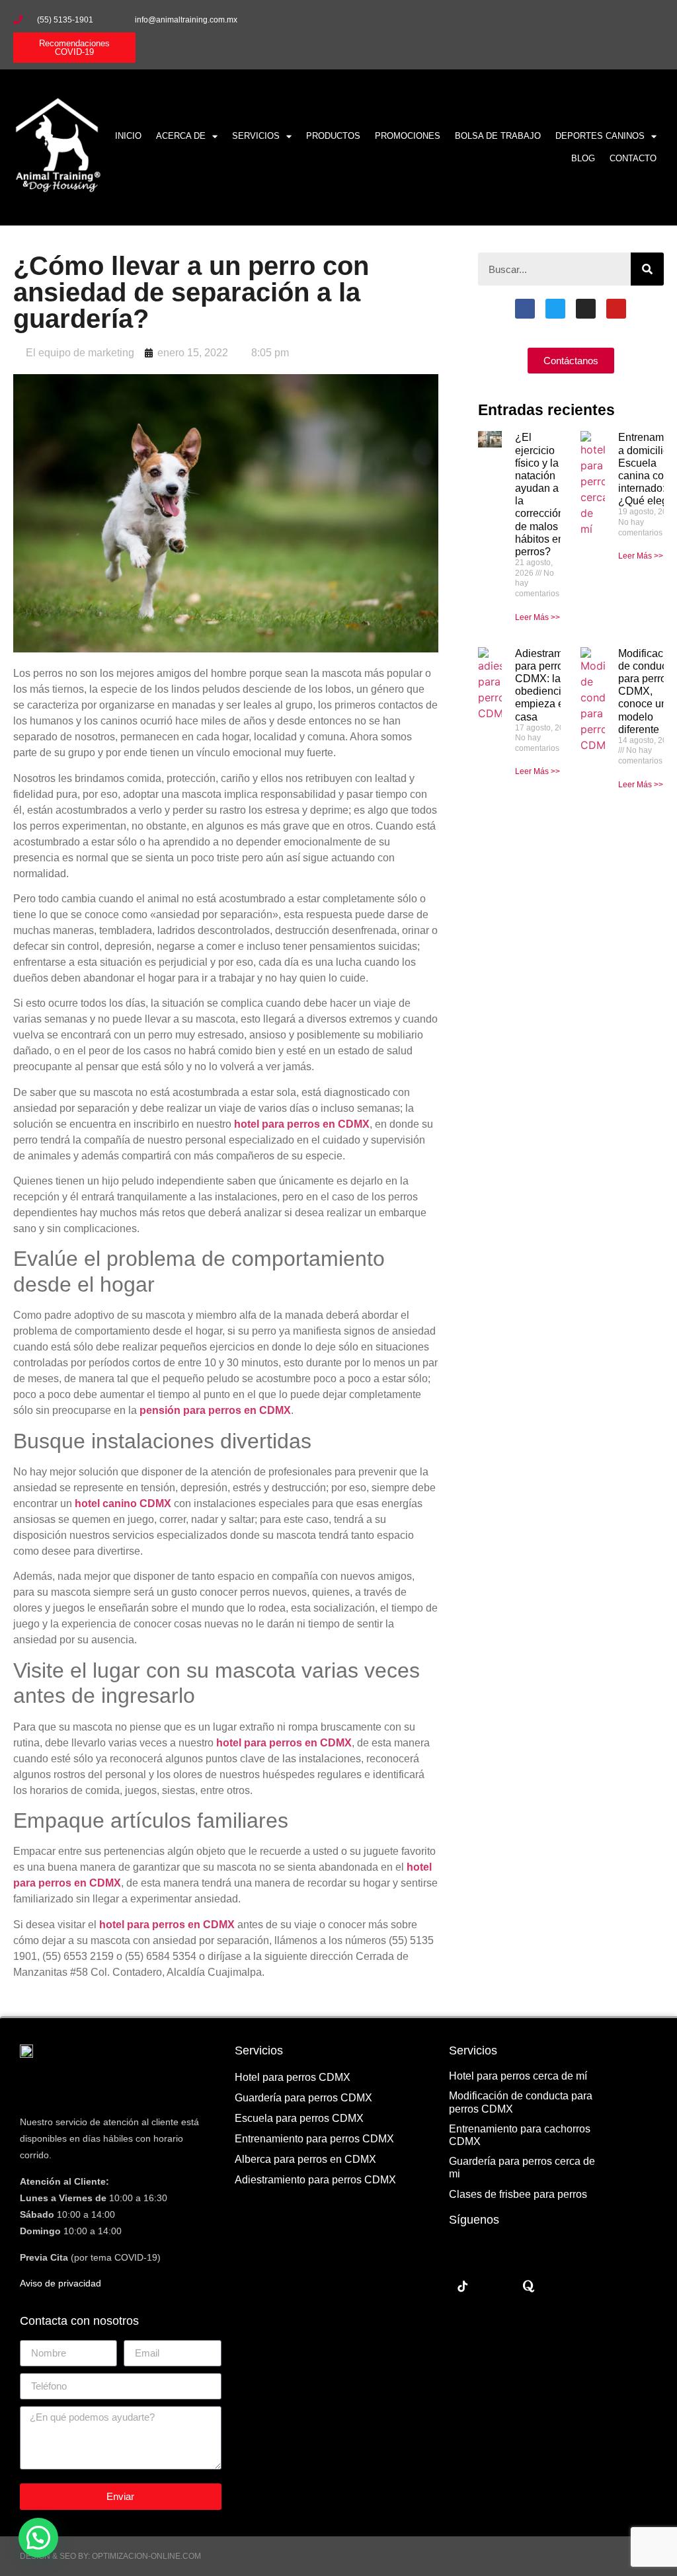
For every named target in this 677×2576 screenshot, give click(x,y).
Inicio (128, 136)
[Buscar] (647, 269)
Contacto (633, 158)
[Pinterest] (562, 2286)
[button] (38, 2538)
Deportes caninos (600, 136)
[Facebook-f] (573, 20)
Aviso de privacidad (60, 2283)
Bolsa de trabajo (498, 136)
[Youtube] (651, 20)
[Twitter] (555, 309)
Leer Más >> (538, 617)
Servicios (256, 136)
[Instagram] (625, 20)
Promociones (408, 136)
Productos (333, 136)
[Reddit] (496, 2286)
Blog (583, 158)
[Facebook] (525, 309)
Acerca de (181, 136)
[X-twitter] (599, 20)
